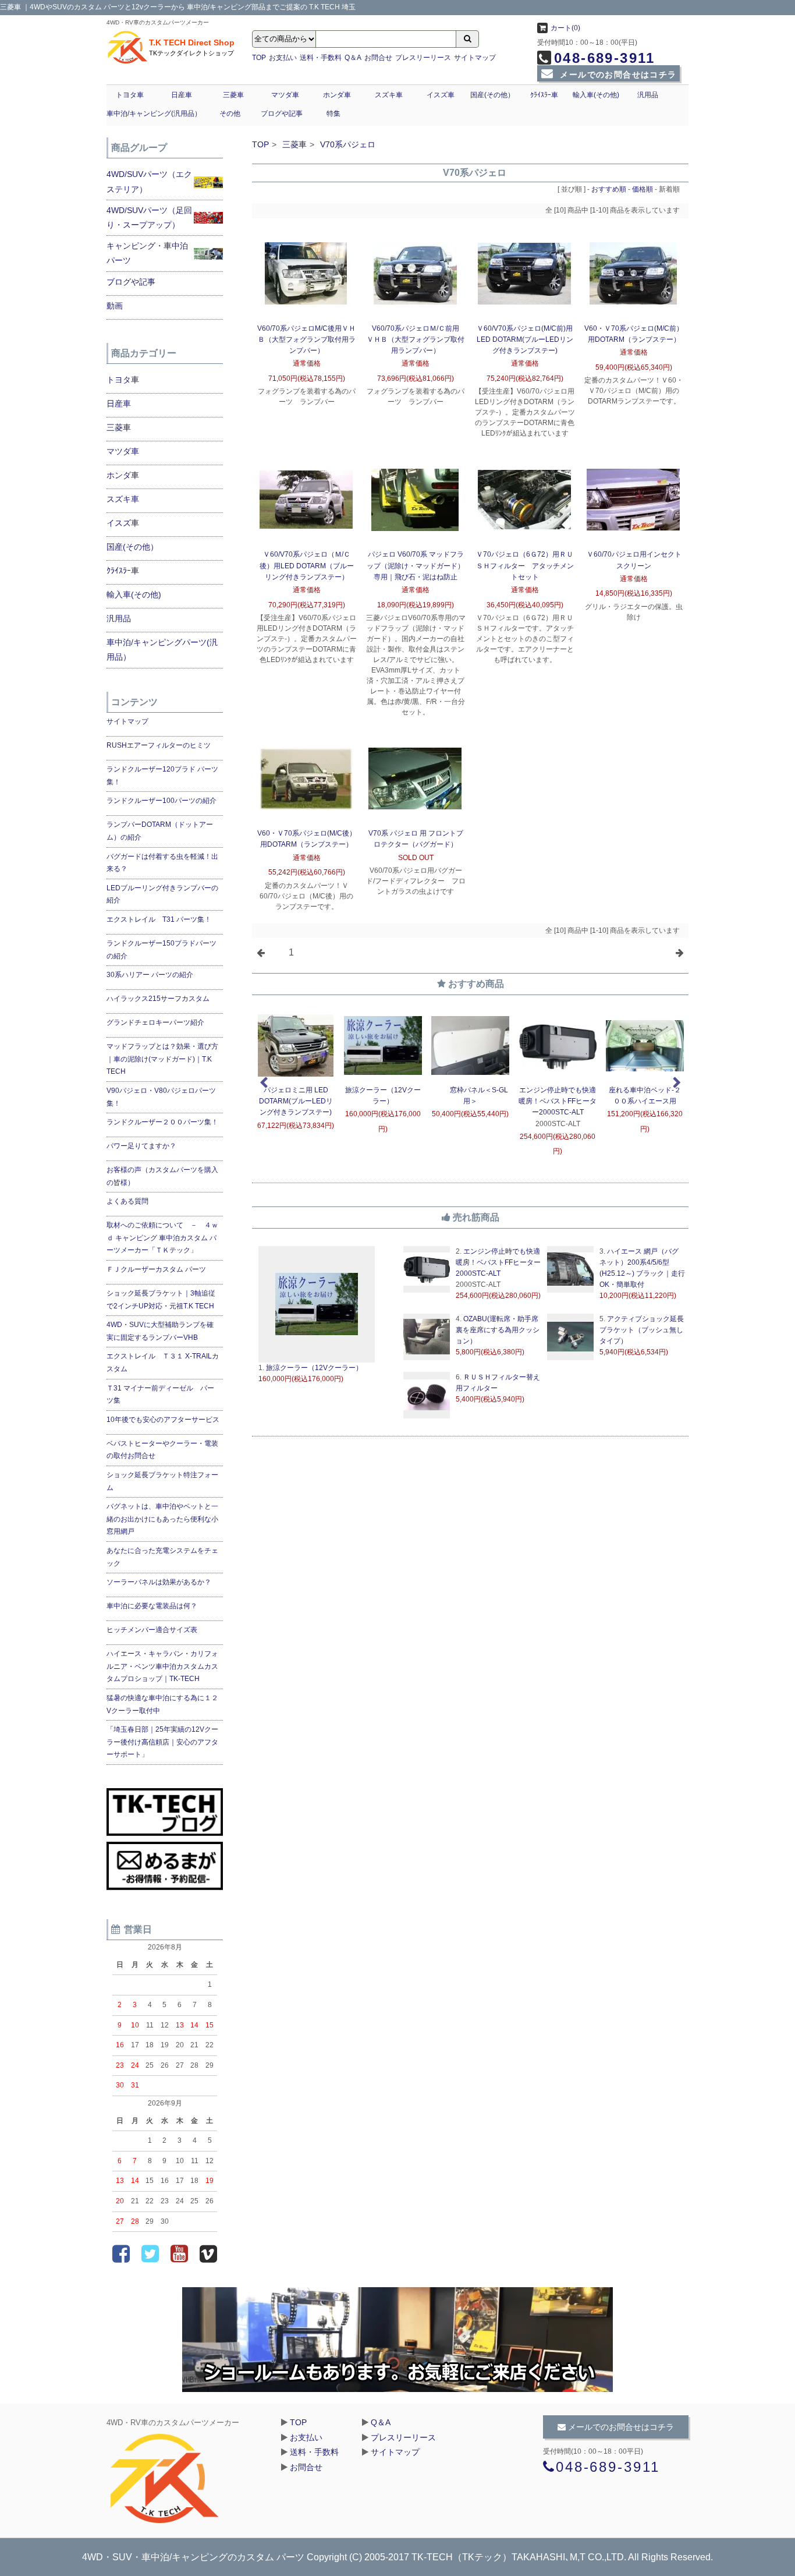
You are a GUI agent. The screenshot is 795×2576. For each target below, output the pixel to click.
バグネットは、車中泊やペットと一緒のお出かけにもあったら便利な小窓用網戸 (162, 1519)
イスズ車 (441, 95)
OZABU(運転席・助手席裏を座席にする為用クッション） (498, 1330)
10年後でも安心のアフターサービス (163, 1420)
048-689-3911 (605, 58)
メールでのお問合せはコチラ (617, 75)
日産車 (182, 95)
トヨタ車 (130, 95)
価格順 (643, 189)
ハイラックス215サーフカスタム (158, 999)
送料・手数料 (321, 58)
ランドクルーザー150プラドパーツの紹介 (162, 950)
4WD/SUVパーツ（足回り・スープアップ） (149, 217)
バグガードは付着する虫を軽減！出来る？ (162, 863)
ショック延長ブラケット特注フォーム (162, 1481)
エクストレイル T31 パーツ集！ (159, 919)
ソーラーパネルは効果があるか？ (159, 1582)
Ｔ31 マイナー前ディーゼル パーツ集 (160, 1395)
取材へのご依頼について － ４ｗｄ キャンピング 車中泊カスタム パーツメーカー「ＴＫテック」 (162, 1238)
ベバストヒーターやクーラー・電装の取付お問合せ (162, 1450)
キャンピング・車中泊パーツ (147, 253)
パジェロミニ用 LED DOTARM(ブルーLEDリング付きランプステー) (296, 1101)
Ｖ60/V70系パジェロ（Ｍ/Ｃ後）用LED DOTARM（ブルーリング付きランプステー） (307, 565)
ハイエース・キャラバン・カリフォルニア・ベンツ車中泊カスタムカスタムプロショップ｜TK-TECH (162, 1666)
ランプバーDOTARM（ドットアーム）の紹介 (160, 831)
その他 (230, 114)
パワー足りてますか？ (141, 1146)
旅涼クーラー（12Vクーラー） (313, 1368)
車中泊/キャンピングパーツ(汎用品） (162, 650)
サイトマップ (475, 58)
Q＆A (353, 58)
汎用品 (648, 95)
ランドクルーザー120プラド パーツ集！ (162, 776)
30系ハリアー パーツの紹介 (150, 975)
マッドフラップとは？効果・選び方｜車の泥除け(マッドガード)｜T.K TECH (162, 1059)
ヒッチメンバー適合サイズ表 (152, 1630)
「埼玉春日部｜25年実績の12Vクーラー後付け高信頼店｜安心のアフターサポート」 (162, 1742)
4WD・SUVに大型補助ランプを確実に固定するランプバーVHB (160, 1331)
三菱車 (233, 95)
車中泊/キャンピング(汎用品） (154, 114)
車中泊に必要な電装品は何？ (152, 1606)
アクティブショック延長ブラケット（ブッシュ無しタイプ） (642, 1330)
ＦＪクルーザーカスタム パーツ (156, 1269)
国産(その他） (492, 95)
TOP (259, 58)
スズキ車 (389, 95)
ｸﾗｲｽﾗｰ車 (544, 95)
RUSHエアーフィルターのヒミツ (159, 745)
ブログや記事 (282, 114)
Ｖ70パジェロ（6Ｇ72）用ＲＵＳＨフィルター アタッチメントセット (525, 565)
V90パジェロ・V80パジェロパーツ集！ (161, 1097)
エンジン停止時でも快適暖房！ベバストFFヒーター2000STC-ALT (558, 1101)
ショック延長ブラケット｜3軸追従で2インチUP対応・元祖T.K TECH (161, 1300)
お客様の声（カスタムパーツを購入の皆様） (162, 1176)
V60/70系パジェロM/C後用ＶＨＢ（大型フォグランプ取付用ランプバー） (306, 339)
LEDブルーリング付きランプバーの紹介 (162, 894)
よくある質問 (127, 1201)
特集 (333, 114)
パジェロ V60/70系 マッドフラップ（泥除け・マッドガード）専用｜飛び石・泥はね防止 (416, 565)
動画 (115, 306)
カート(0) (565, 28)
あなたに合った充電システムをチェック (162, 1557)
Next (677, 1083)
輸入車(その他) (596, 95)
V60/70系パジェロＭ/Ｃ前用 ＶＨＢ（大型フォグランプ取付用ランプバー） (416, 339)
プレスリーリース (423, 58)
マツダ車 (285, 95)
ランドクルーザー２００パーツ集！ (162, 1122)
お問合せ (378, 58)
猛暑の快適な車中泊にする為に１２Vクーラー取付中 (162, 1704)
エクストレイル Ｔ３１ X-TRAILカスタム (163, 1363)
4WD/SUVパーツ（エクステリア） (149, 181)
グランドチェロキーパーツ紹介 (155, 1022)
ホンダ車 (337, 95)
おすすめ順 (609, 189)
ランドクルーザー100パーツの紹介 (162, 801)
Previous (264, 1083)
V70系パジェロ (348, 144)
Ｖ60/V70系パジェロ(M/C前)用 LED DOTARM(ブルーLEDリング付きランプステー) (525, 339)
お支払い (283, 58)
